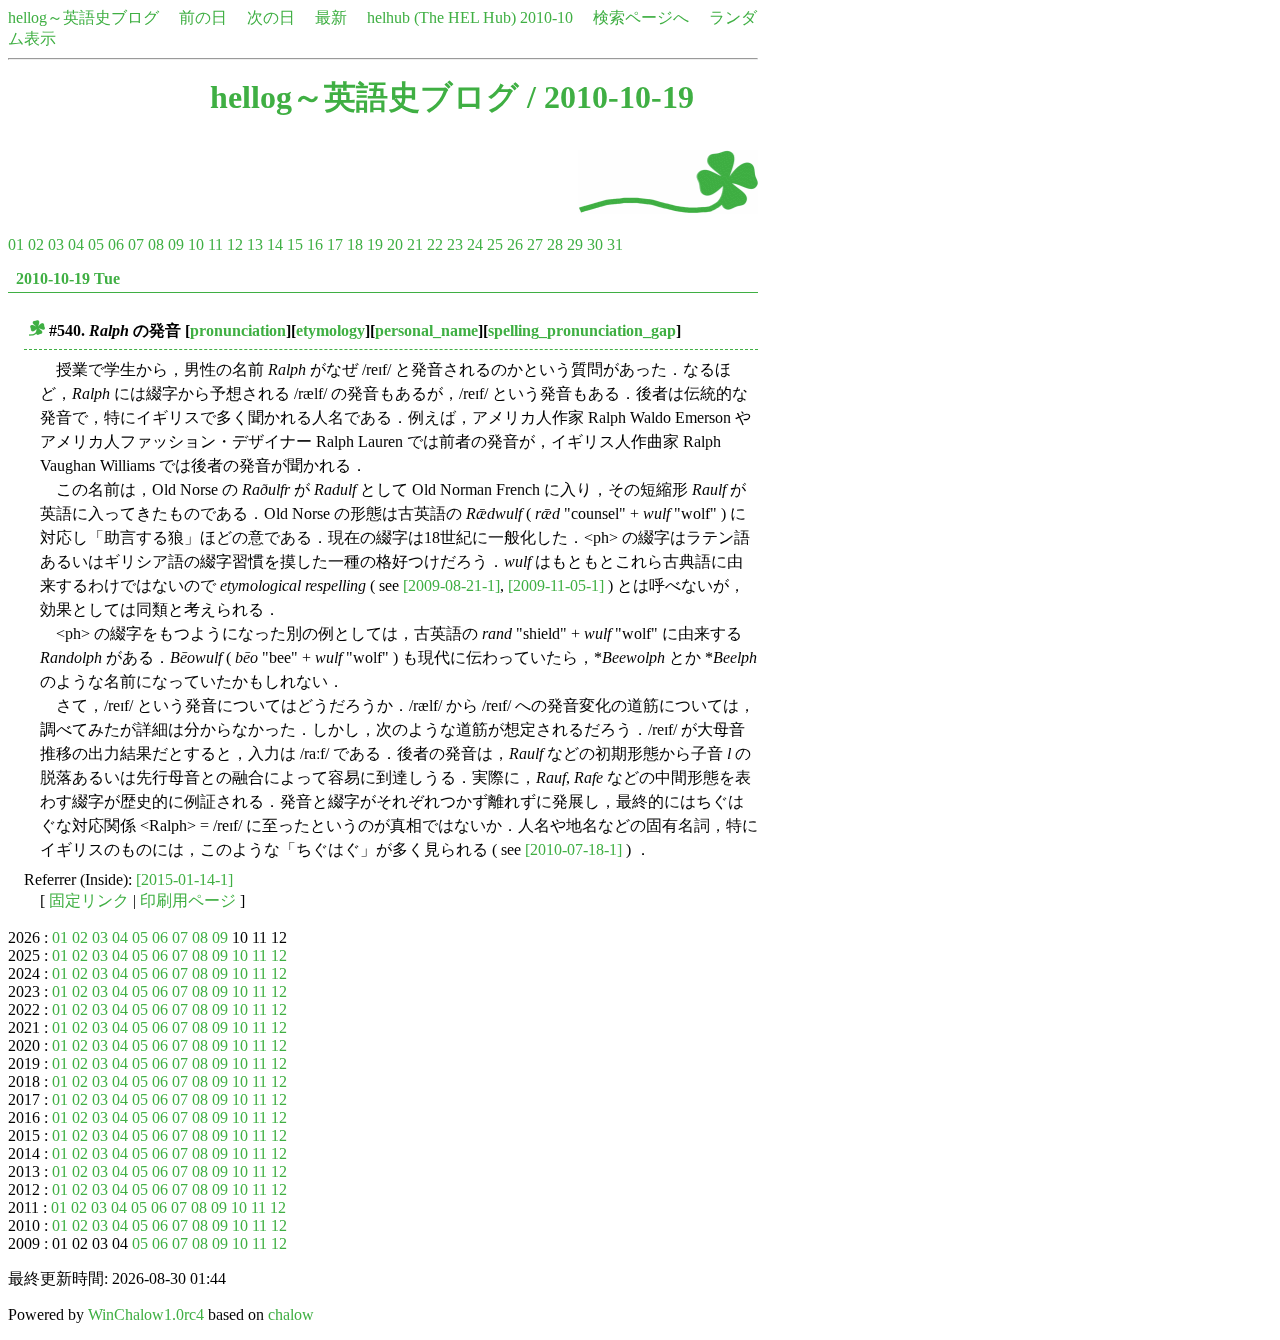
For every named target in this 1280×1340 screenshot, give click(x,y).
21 (415, 244)
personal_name (426, 330)
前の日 (203, 17)
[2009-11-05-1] (556, 585)
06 (116, 244)
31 (615, 244)
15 (295, 244)
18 (355, 244)
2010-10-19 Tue (68, 278)
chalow (291, 1314)
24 (475, 244)
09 (176, 244)
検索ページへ (641, 17)
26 (515, 244)
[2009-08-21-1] (451, 585)
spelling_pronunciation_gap (582, 330)
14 (275, 244)
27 (535, 244)
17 (335, 244)
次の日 (271, 17)
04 (76, 244)
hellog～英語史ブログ (83, 17)
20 (395, 244)
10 (196, 244)
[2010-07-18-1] (573, 849)
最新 (331, 17)
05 (96, 244)
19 (375, 244)
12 (235, 244)
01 (16, 244)
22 (435, 244)
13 (255, 244)
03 (56, 244)
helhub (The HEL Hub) (441, 17)
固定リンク (89, 900)
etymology (330, 330)
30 (595, 244)
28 (555, 244)
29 (575, 244)
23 (455, 244)
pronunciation (238, 330)
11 (215, 244)
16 (315, 244)
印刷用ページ (188, 900)
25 (495, 244)
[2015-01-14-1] (184, 879)
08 (156, 244)
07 (136, 244)
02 (36, 244)
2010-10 (546, 17)
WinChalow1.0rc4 (146, 1314)
